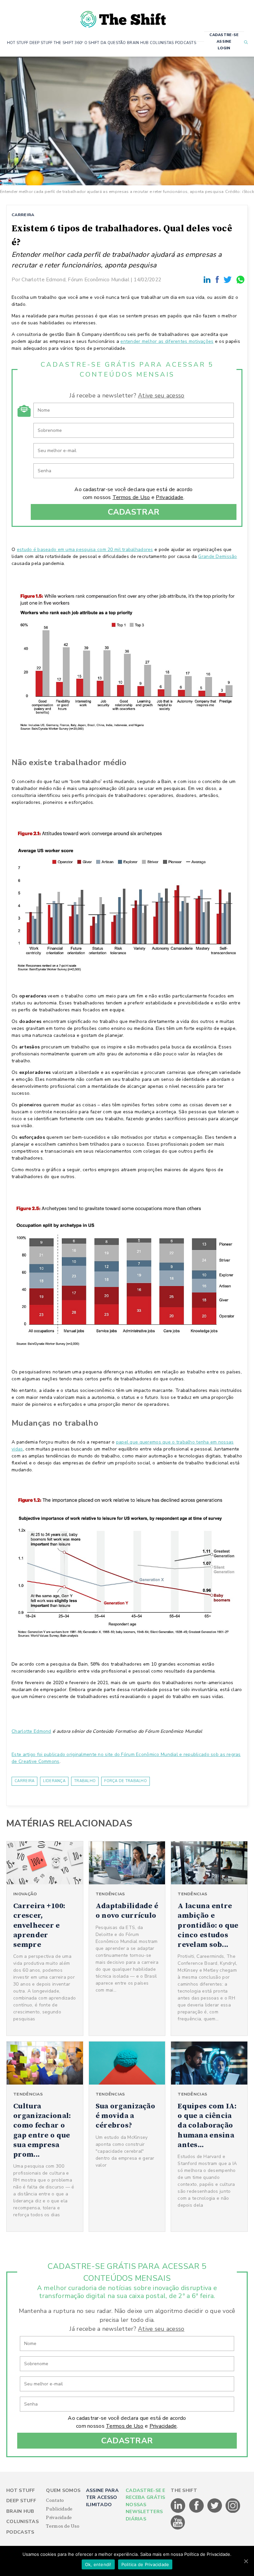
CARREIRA (23, 215)
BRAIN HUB (138, 43)
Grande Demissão (217, 556)
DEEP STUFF (41, 43)
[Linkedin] (208, 279)
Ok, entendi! (98, 2564)
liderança (54, 1781)
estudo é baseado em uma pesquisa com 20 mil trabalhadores (85, 550)
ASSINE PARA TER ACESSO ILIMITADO (102, 2498)
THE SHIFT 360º (68, 43)
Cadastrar (134, 512)
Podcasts (20, 2532)
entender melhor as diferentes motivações (167, 341)
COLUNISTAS (162, 43)
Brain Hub (20, 2511)
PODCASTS (186, 43)
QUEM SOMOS (63, 2490)
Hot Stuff (21, 2490)
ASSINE (224, 42)
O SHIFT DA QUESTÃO (105, 43)
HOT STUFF (18, 43)
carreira (24, 1781)
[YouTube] (178, 2528)
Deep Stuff (21, 2501)
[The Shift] (123, 17)
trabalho (85, 1781)
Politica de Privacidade (145, 2564)
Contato (55, 2501)
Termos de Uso (131, 497)
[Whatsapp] (241, 279)
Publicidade (59, 2509)
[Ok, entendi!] (246, 2561)
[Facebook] (218, 279)
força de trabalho (126, 1781)
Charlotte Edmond (31, 1731)
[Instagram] (233, 2511)
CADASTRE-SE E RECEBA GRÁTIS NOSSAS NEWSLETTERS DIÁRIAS (146, 2505)
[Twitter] (229, 279)
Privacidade (169, 497)
